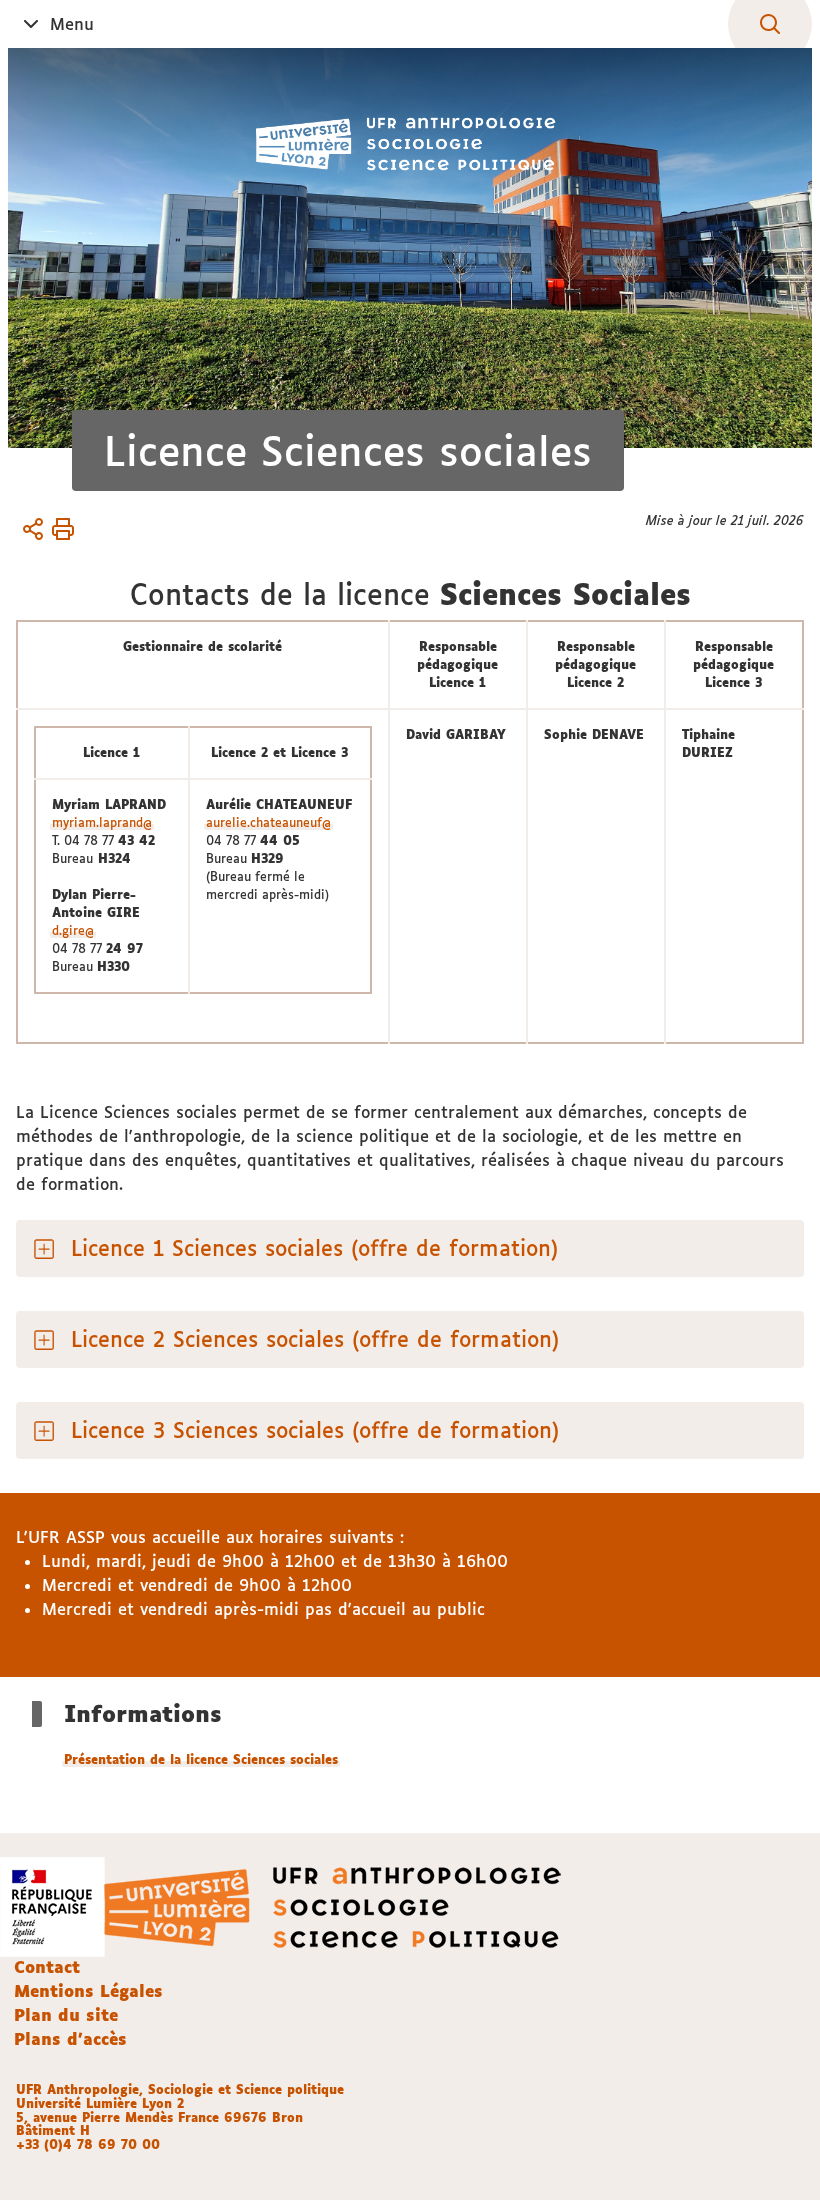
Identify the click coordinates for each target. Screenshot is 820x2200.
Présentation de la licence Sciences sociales (201, 1759)
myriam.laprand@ (102, 822)
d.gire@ (73, 930)
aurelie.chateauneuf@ (268, 822)
